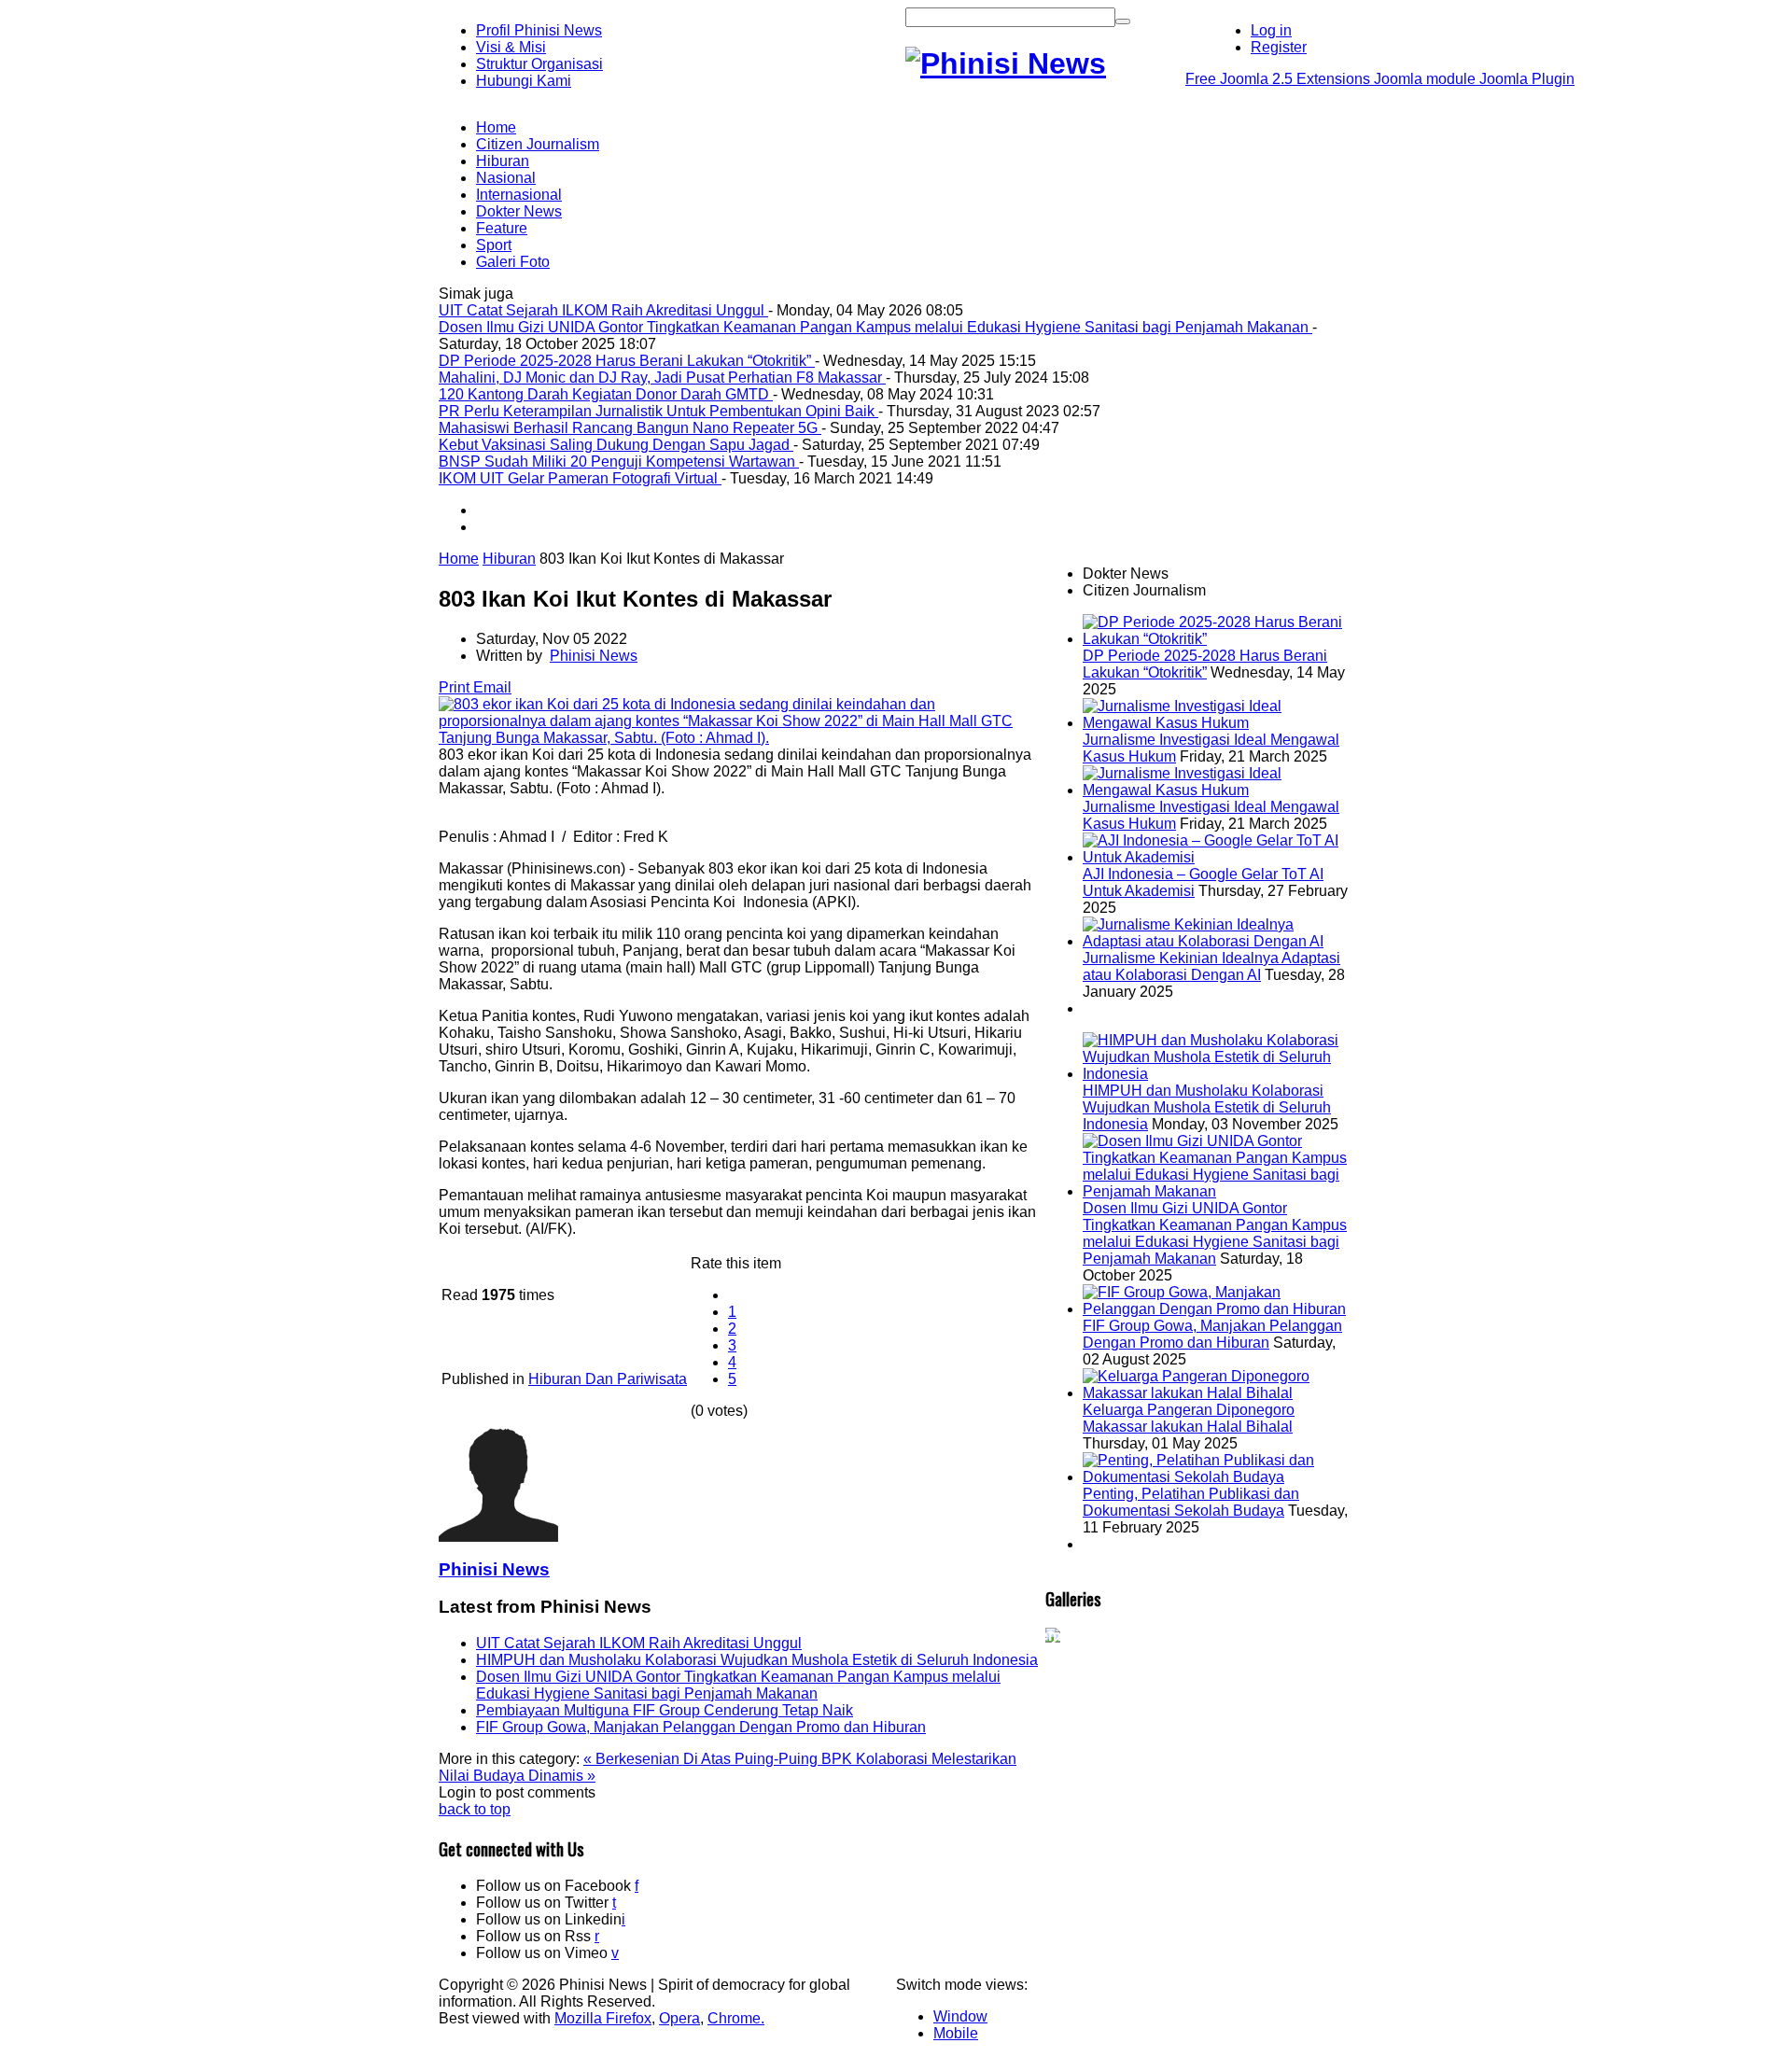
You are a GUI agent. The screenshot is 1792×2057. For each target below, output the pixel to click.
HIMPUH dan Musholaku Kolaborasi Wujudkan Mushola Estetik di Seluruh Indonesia (757, 1660)
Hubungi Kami (524, 81)
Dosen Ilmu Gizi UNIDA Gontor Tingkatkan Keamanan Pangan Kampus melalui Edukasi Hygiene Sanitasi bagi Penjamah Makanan (738, 1685)
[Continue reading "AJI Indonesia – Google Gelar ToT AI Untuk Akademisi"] (1218, 857)
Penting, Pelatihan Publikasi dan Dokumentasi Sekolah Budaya (1191, 1502)
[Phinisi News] (1006, 63)
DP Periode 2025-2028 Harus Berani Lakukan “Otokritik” (1205, 664)
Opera (679, 2018)
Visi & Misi (511, 47)
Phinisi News (594, 656)
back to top (475, 1809)
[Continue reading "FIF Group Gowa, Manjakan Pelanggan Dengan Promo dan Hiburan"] (1218, 1309)
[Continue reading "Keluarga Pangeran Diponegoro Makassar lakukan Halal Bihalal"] (1218, 1393)
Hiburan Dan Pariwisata (608, 1379)
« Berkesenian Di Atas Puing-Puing (702, 1759)
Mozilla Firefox (603, 2018)
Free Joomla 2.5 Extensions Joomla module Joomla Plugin (1380, 79)
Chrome (734, 2018)
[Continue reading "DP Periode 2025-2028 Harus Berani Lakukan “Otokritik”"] (1218, 639)
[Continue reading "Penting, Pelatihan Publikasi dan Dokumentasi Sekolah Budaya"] (1218, 1477)
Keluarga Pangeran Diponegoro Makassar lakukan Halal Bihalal (1189, 1418)
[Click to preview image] (742, 738)
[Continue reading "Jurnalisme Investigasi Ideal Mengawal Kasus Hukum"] (1218, 723)
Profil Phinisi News (539, 30)
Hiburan (509, 559)
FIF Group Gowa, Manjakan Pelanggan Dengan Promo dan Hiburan (701, 1727)
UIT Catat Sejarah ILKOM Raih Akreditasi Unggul (639, 1643)
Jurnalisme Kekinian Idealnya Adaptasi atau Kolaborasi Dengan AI (1211, 966)
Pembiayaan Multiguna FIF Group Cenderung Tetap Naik (665, 1710)
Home (459, 559)
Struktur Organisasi (539, 64)
